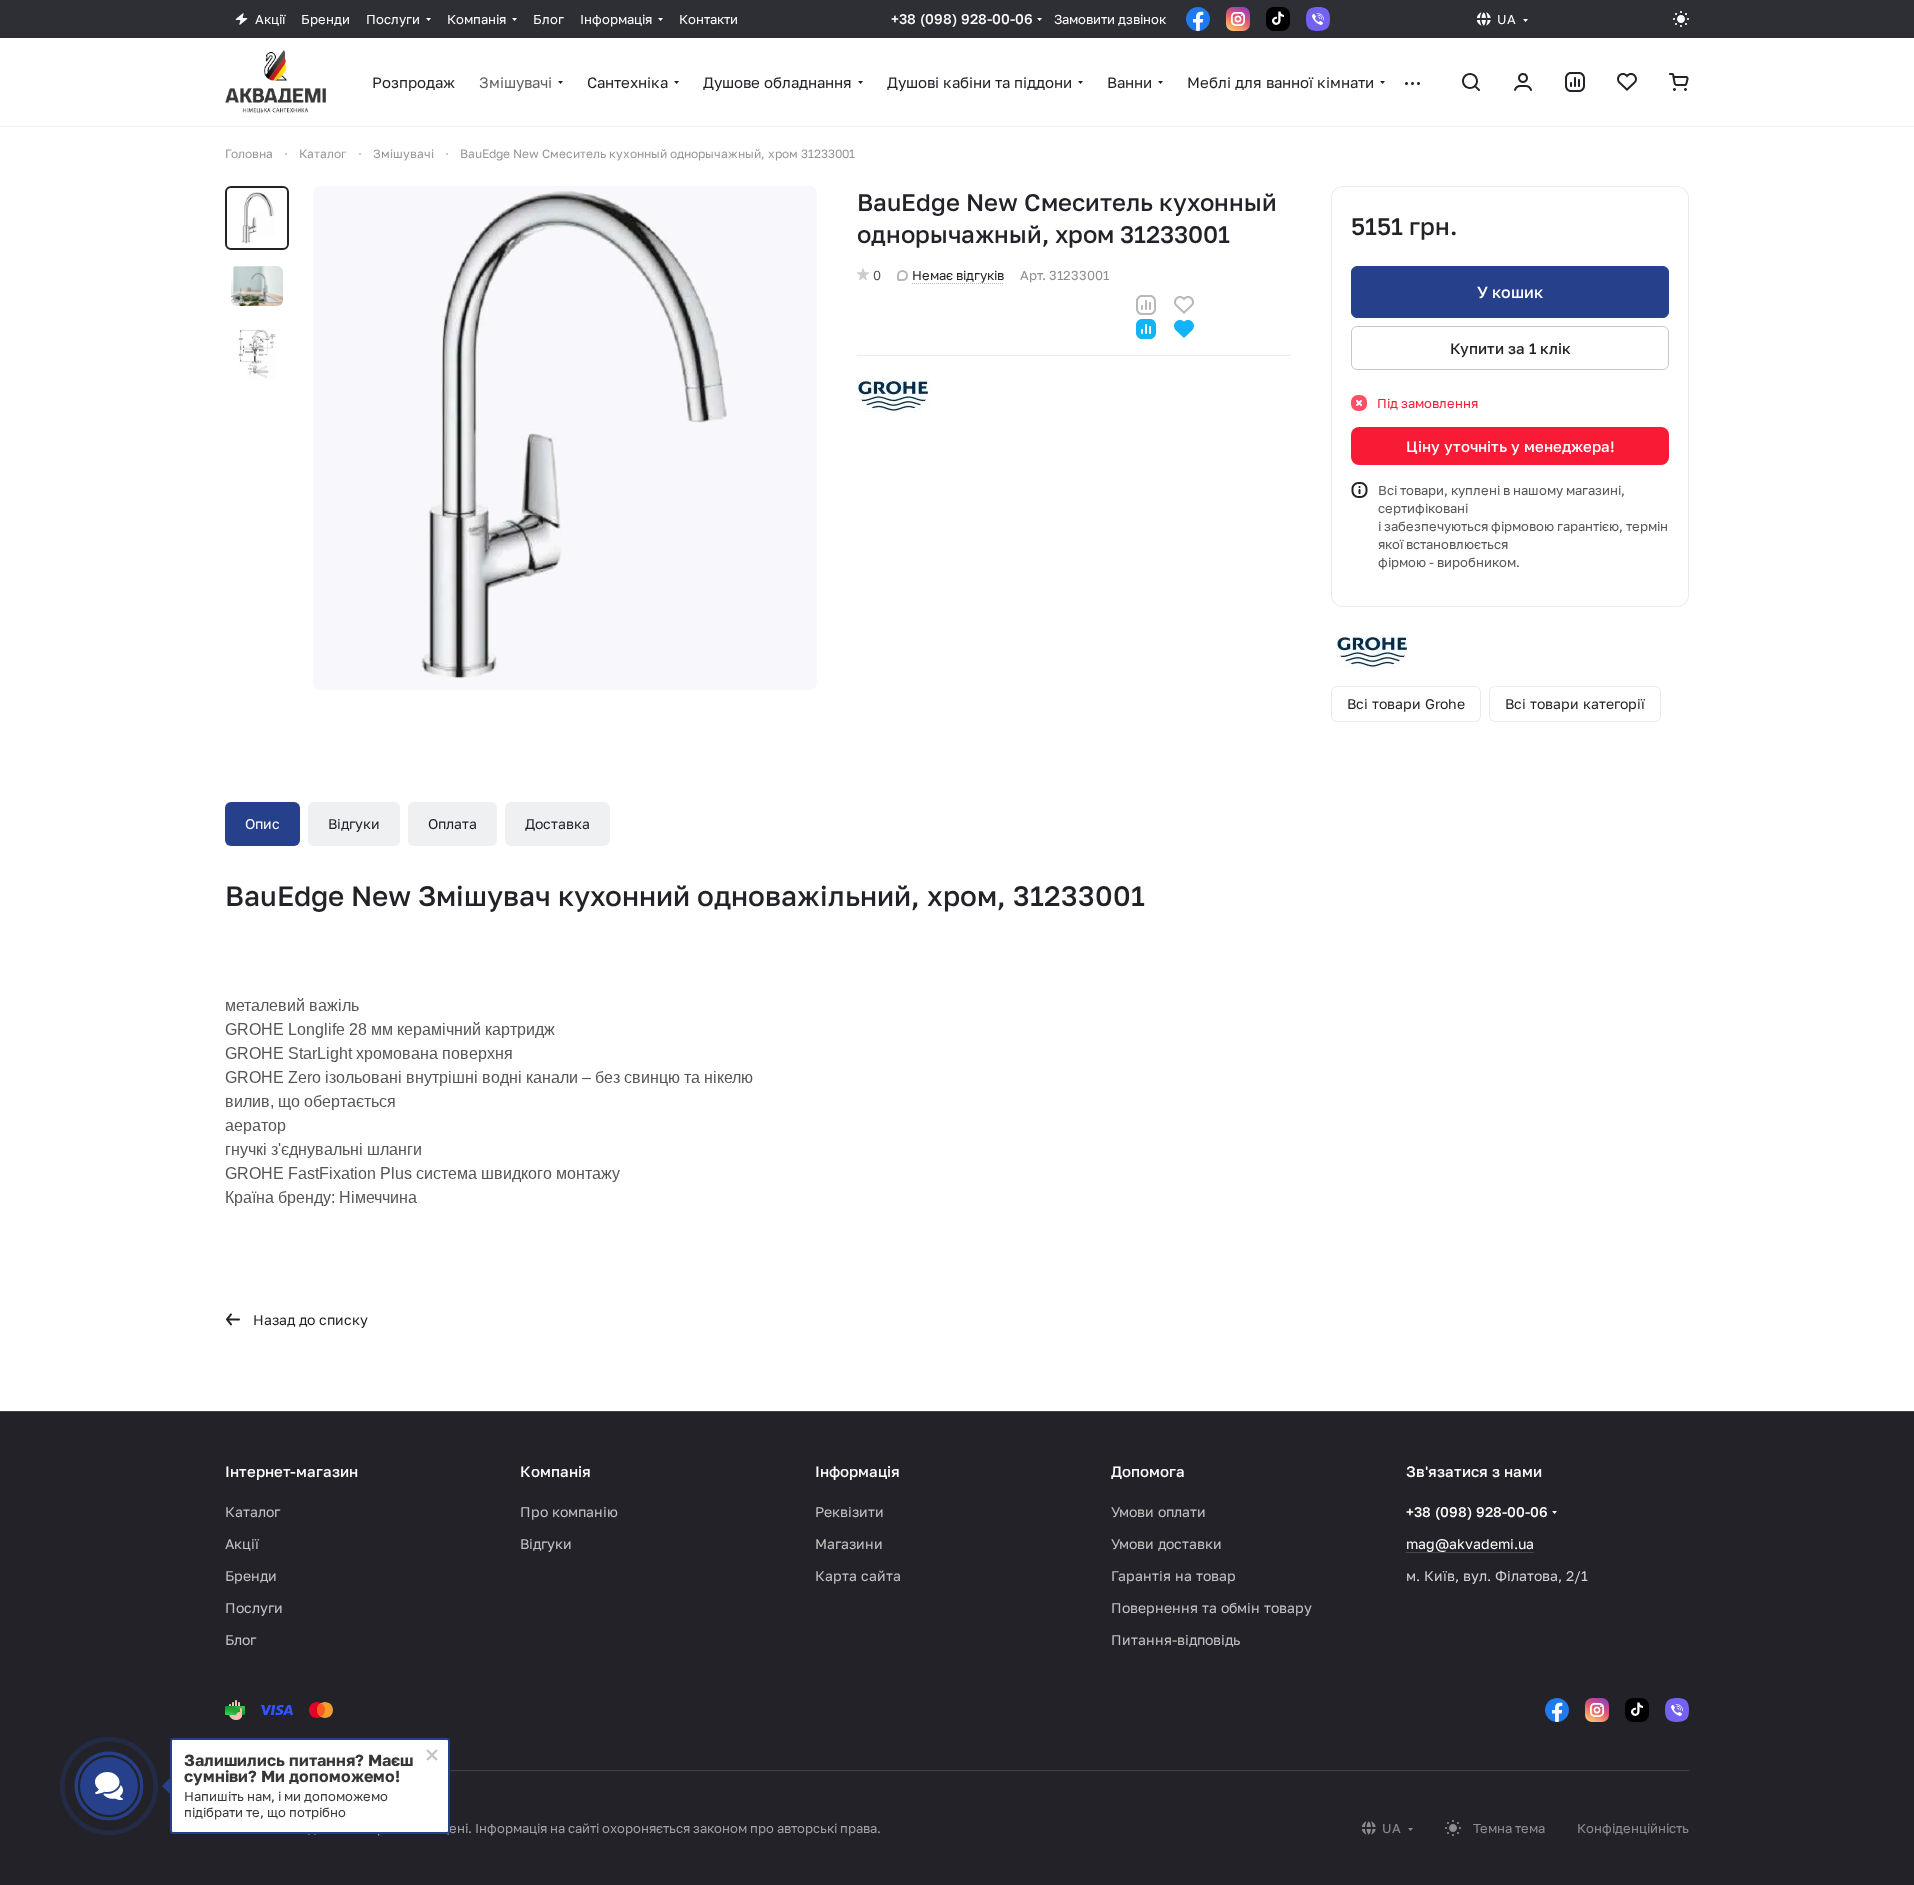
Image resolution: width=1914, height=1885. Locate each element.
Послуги (254, 1607)
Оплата (452, 823)
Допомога (1148, 1471)
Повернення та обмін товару (1211, 1607)
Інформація (857, 1471)
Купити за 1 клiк (1510, 348)
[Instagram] (1238, 19)
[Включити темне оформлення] (1681, 19)
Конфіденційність (1633, 1828)
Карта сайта (858, 1575)
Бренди (251, 1575)
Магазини (849, 1543)
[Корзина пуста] (1679, 82)
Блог (240, 1639)
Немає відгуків (958, 275)
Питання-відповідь (1175, 1639)
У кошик (1510, 292)
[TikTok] (1278, 19)
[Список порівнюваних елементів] (1575, 82)
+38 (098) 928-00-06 (962, 18)
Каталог (252, 1511)
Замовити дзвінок (1110, 19)
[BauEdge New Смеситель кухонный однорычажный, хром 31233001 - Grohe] (565, 438)
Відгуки (354, 823)
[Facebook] (1198, 19)
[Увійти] (1523, 82)
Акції (242, 1543)
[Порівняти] (1146, 302)
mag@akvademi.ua (1470, 1543)
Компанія (555, 1471)
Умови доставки (1166, 1543)
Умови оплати (1158, 1511)
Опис (262, 823)
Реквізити (849, 1511)
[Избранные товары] (1627, 82)
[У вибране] (1184, 302)
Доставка (557, 823)
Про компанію (569, 1511)
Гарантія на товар (1173, 1575)
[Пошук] (1471, 82)
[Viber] (1318, 19)
